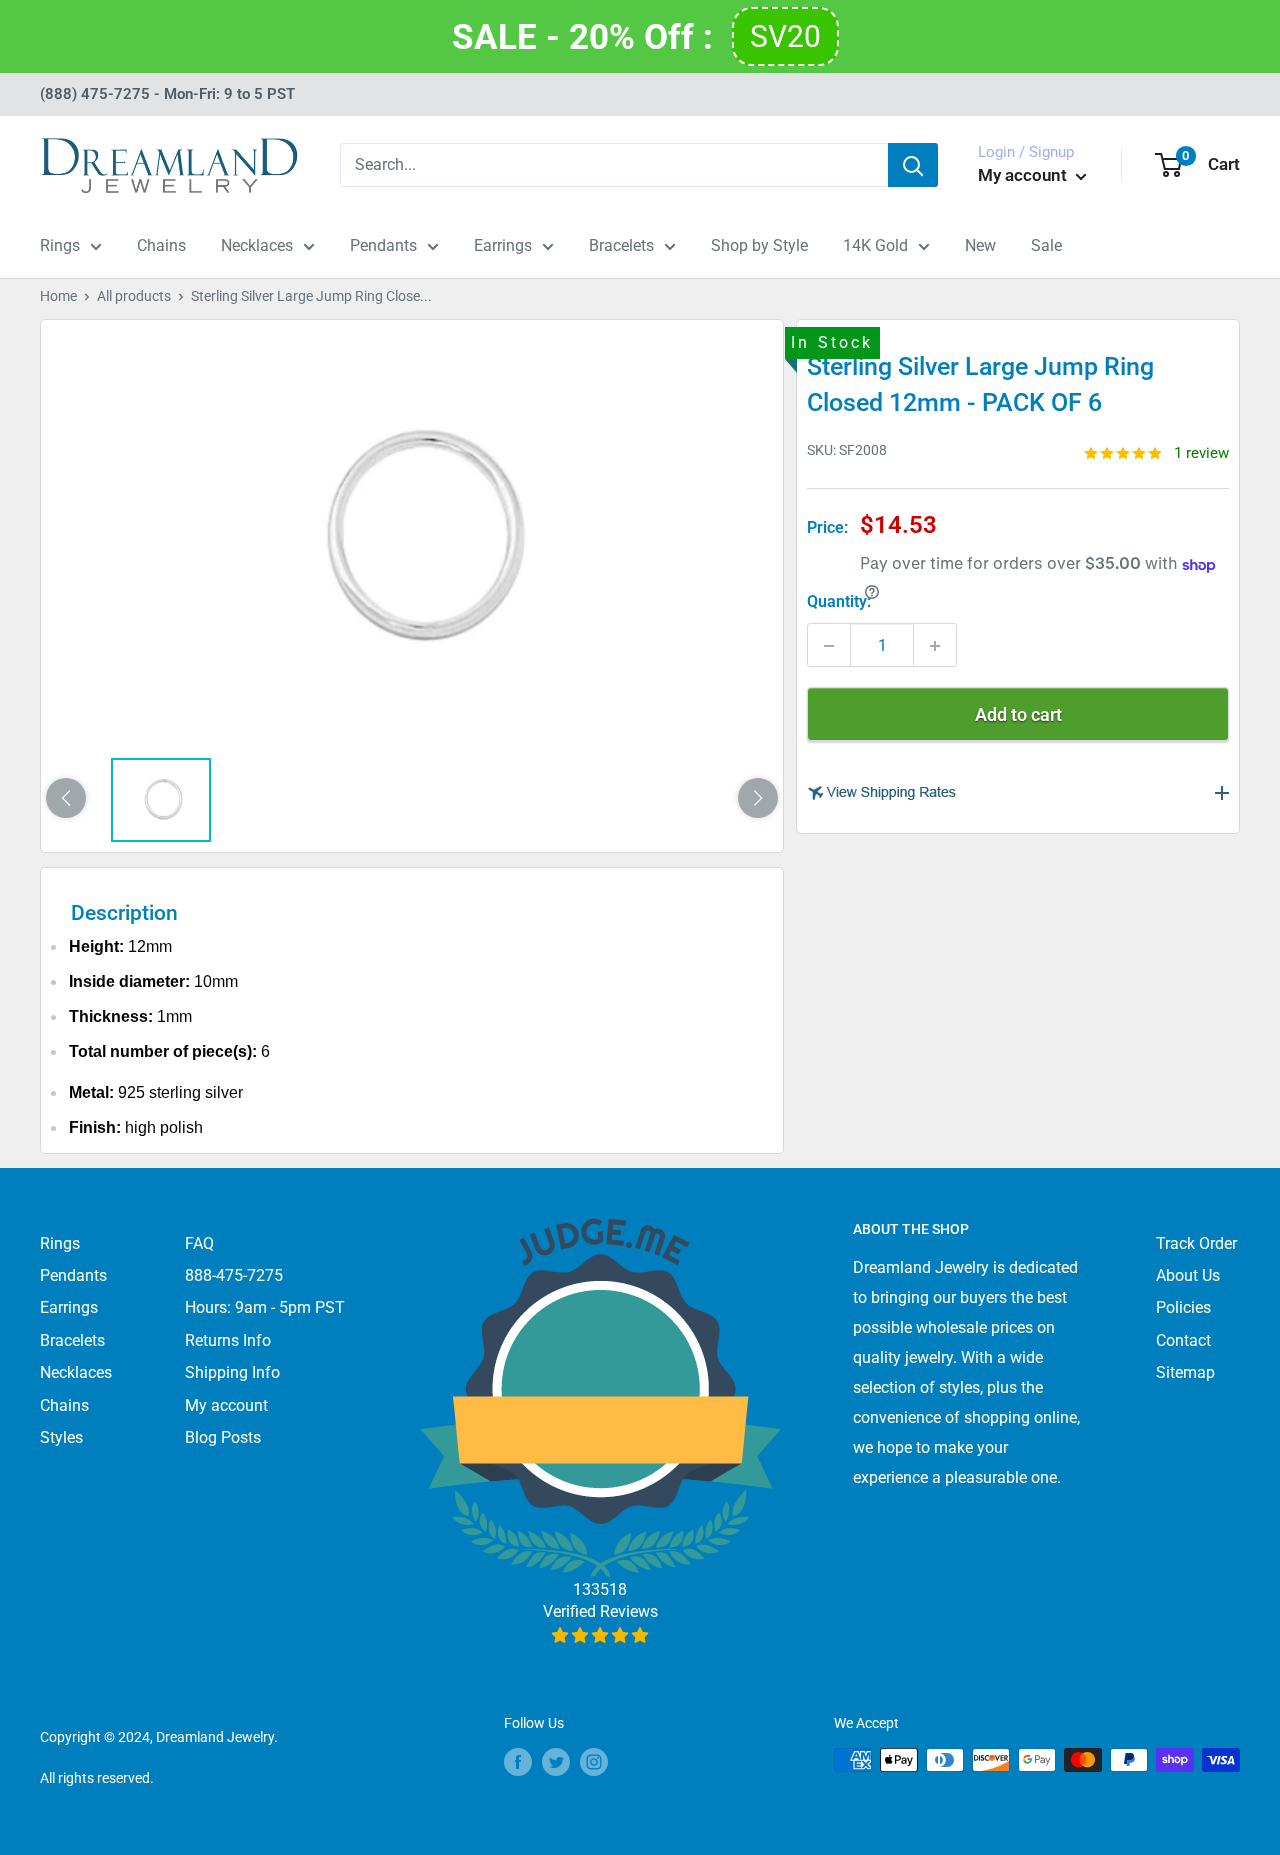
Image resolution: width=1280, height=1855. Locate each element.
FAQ (199, 1243)
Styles (61, 1437)
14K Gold (875, 245)
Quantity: (839, 602)
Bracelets (621, 245)
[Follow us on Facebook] (518, 1762)
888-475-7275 (234, 1275)
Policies (1183, 1307)
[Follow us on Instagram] (594, 1762)
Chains (161, 245)
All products (134, 296)
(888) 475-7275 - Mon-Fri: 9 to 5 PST (167, 94)
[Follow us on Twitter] (556, 1762)
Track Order (1196, 1243)
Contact (1183, 1340)
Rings (60, 245)
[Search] (913, 165)
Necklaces (257, 245)
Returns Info (228, 1340)
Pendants (383, 245)
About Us (1188, 1275)
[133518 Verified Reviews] (600, 1635)
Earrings (503, 245)
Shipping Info (232, 1372)
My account (1024, 175)
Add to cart (1018, 715)
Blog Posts (223, 1437)
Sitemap (1185, 1372)
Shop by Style (759, 245)
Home (58, 296)
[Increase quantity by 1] (935, 646)
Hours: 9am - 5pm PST (265, 1307)
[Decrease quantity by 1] (829, 646)
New (980, 245)
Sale (1046, 245)
